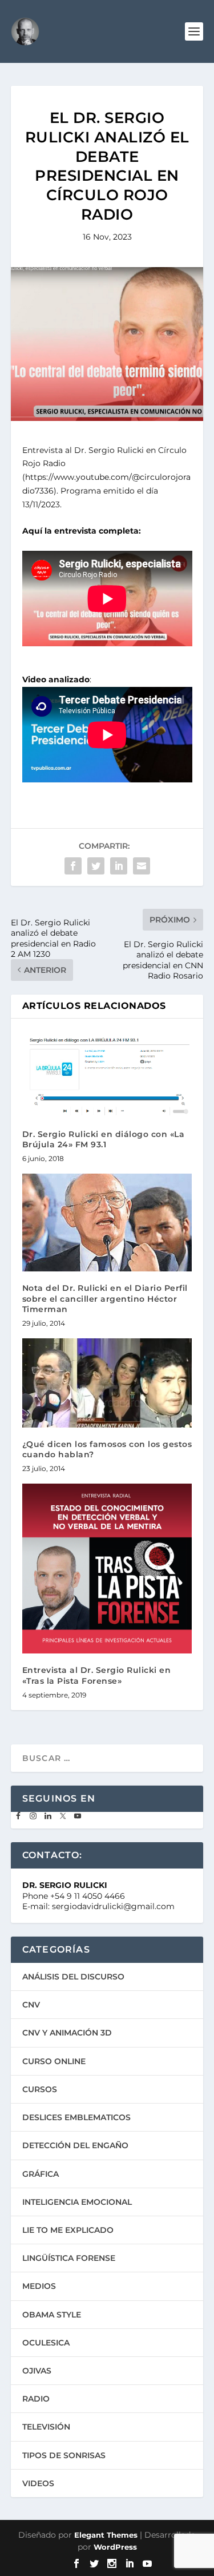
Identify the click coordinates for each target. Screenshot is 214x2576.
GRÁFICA (41, 2174)
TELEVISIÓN (46, 2427)
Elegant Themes (106, 2535)
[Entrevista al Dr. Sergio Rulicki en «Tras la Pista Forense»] (107, 1569)
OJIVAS (37, 2371)
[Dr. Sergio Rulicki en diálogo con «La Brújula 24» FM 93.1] (107, 1074)
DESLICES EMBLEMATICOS (76, 2117)
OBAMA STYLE (52, 2315)
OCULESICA (46, 2343)
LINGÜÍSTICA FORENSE (69, 2258)
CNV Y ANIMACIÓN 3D (67, 2033)
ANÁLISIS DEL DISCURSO (73, 1977)
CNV (31, 2005)
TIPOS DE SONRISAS (64, 2455)
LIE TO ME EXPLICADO (68, 2230)
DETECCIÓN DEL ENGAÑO (75, 2145)
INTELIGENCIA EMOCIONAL (77, 2202)
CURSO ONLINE (54, 2061)
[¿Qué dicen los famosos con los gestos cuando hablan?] (107, 1383)
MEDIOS (39, 2286)
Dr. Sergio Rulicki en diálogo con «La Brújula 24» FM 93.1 (104, 1139)
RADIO (36, 2399)
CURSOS (40, 2089)
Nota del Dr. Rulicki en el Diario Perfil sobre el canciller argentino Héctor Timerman (105, 1298)
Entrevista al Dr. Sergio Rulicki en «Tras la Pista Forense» (97, 1675)
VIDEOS (38, 2483)
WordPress (115, 2547)
